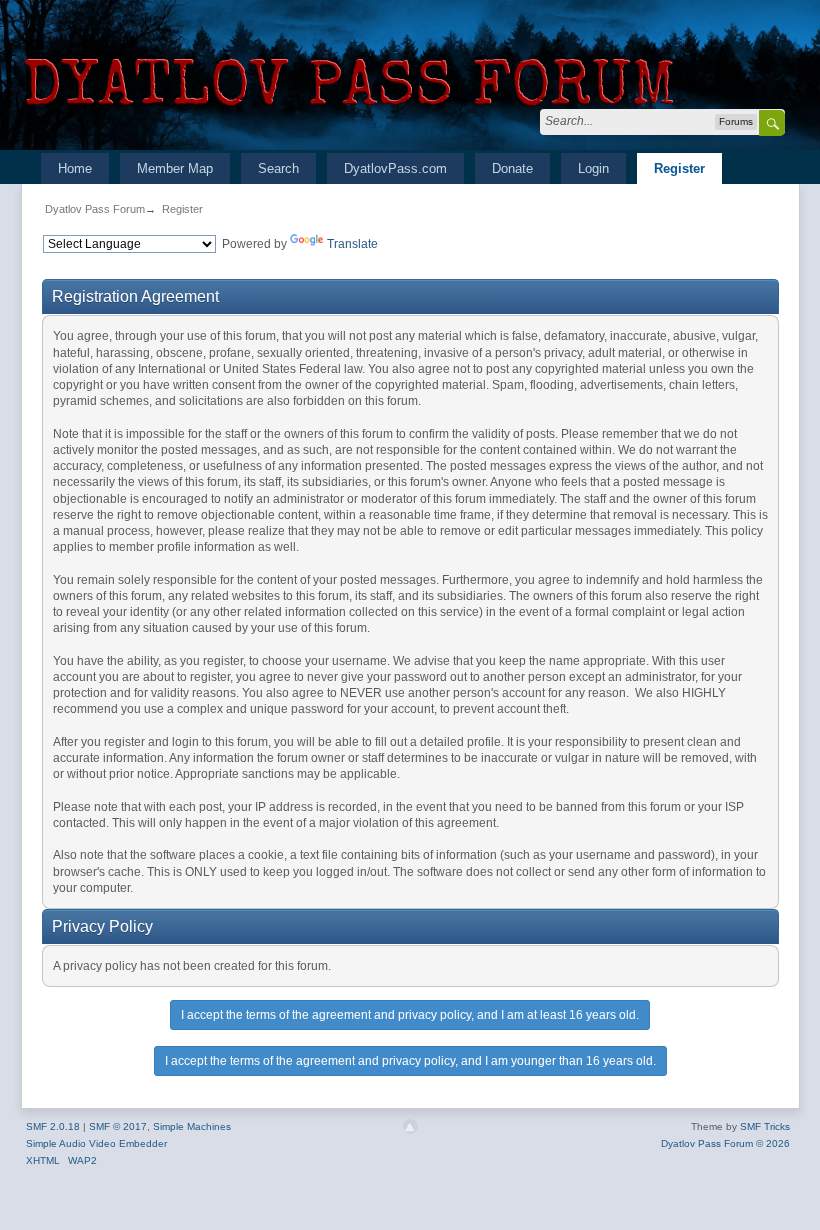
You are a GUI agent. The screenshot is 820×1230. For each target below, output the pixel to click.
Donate (512, 168)
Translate (352, 244)
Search (278, 168)
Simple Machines (192, 1126)
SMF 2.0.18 (53, 1126)
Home (75, 168)
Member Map (175, 168)
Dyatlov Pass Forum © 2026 (725, 1143)
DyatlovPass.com (395, 168)
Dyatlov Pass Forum (95, 209)
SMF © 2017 (118, 1126)
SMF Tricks (765, 1126)
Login (593, 168)
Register (679, 168)
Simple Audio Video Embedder (96, 1143)
